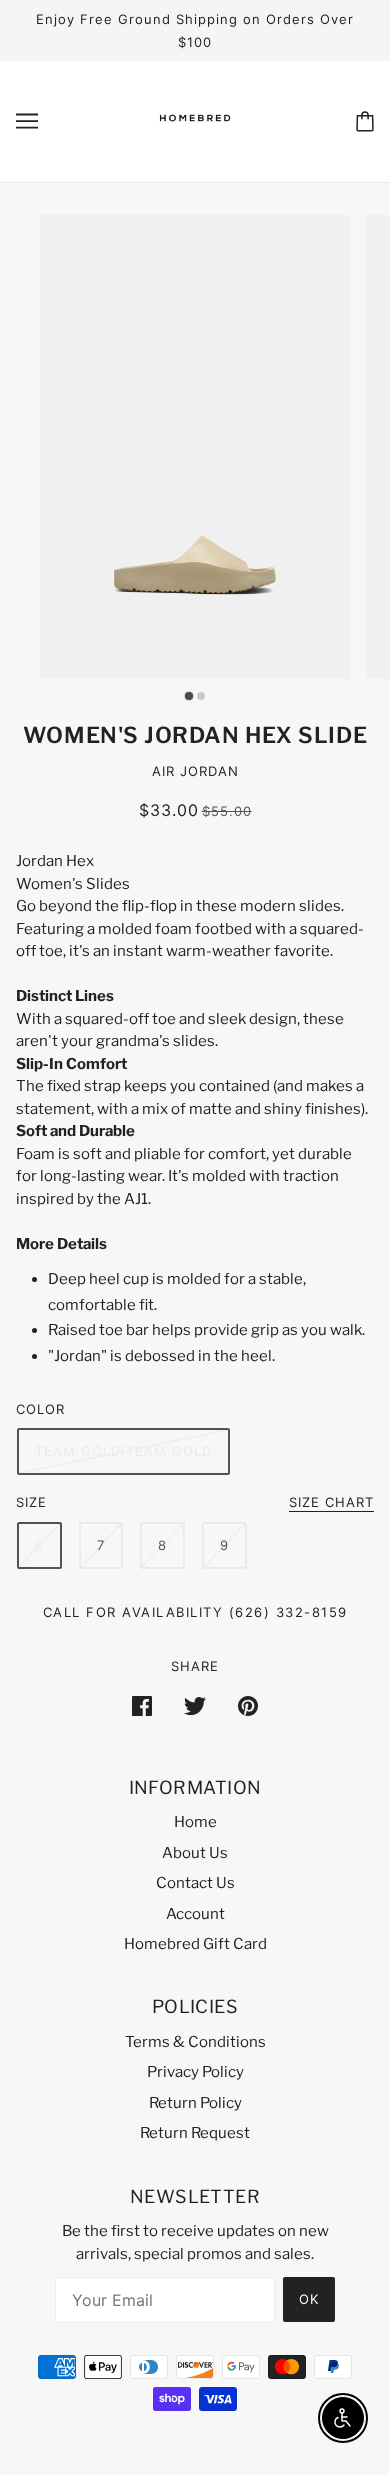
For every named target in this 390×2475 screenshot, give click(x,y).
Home (195, 1822)
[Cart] (365, 121)
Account (195, 1914)
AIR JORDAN (195, 771)
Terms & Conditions (195, 2042)
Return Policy (195, 2103)
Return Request (195, 2133)
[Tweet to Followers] (195, 1705)
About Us (195, 1853)
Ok (309, 2299)
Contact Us (195, 1883)
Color (40, 1409)
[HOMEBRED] (195, 138)
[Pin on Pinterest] (248, 1705)
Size (31, 1502)
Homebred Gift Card (195, 1944)
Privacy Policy (195, 2072)
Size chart (331, 1503)
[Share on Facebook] (142, 1705)
